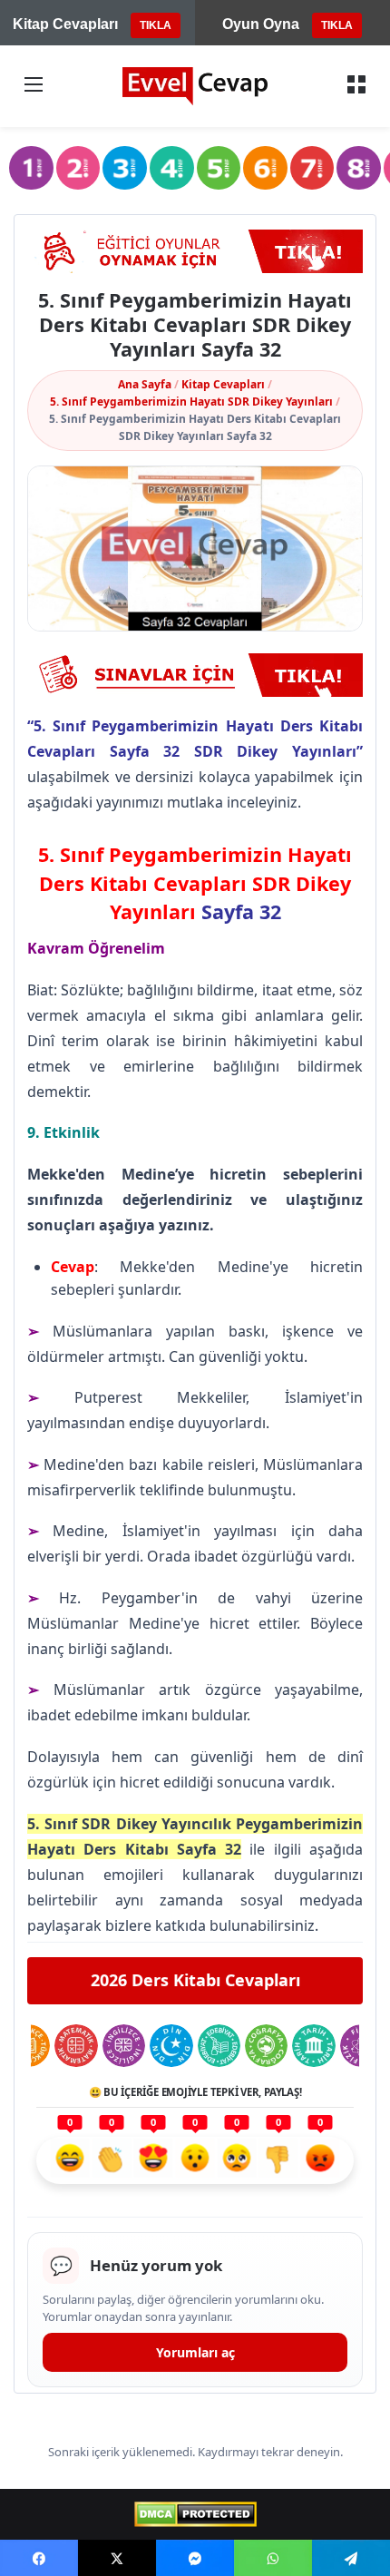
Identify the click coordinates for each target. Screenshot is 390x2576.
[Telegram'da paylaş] (351, 2558)
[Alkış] (112, 2160)
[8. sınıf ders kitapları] (359, 168)
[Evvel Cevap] (195, 86)
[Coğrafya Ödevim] (266, 2046)
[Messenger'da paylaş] (195, 2558)
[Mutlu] (70, 2160)
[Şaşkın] (195, 2160)
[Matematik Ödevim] (76, 2046)
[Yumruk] (278, 2160)
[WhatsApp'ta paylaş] (273, 2558)
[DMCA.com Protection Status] (195, 2514)
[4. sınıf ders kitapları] (172, 168)
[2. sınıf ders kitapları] (78, 168)
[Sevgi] (153, 2160)
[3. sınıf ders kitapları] (125, 168)
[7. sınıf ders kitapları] (312, 168)
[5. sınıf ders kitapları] (219, 168)
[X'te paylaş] (117, 2558)
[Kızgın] (320, 2160)
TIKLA (156, 25)
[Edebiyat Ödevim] (219, 2046)
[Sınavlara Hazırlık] (195, 675)
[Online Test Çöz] (195, 251)
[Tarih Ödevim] (313, 2046)
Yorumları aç (195, 2352)
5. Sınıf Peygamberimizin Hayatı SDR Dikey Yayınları (191, 402)
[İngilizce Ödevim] (124, 2046)
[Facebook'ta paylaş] (39, 2558)
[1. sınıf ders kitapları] (31, 168)
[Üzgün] (237, 2160)
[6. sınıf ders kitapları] (265, 168)
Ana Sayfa (145, 384)
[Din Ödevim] (171, 2046)
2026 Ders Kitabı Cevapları (195, 1980)
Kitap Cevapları (223, 384)
